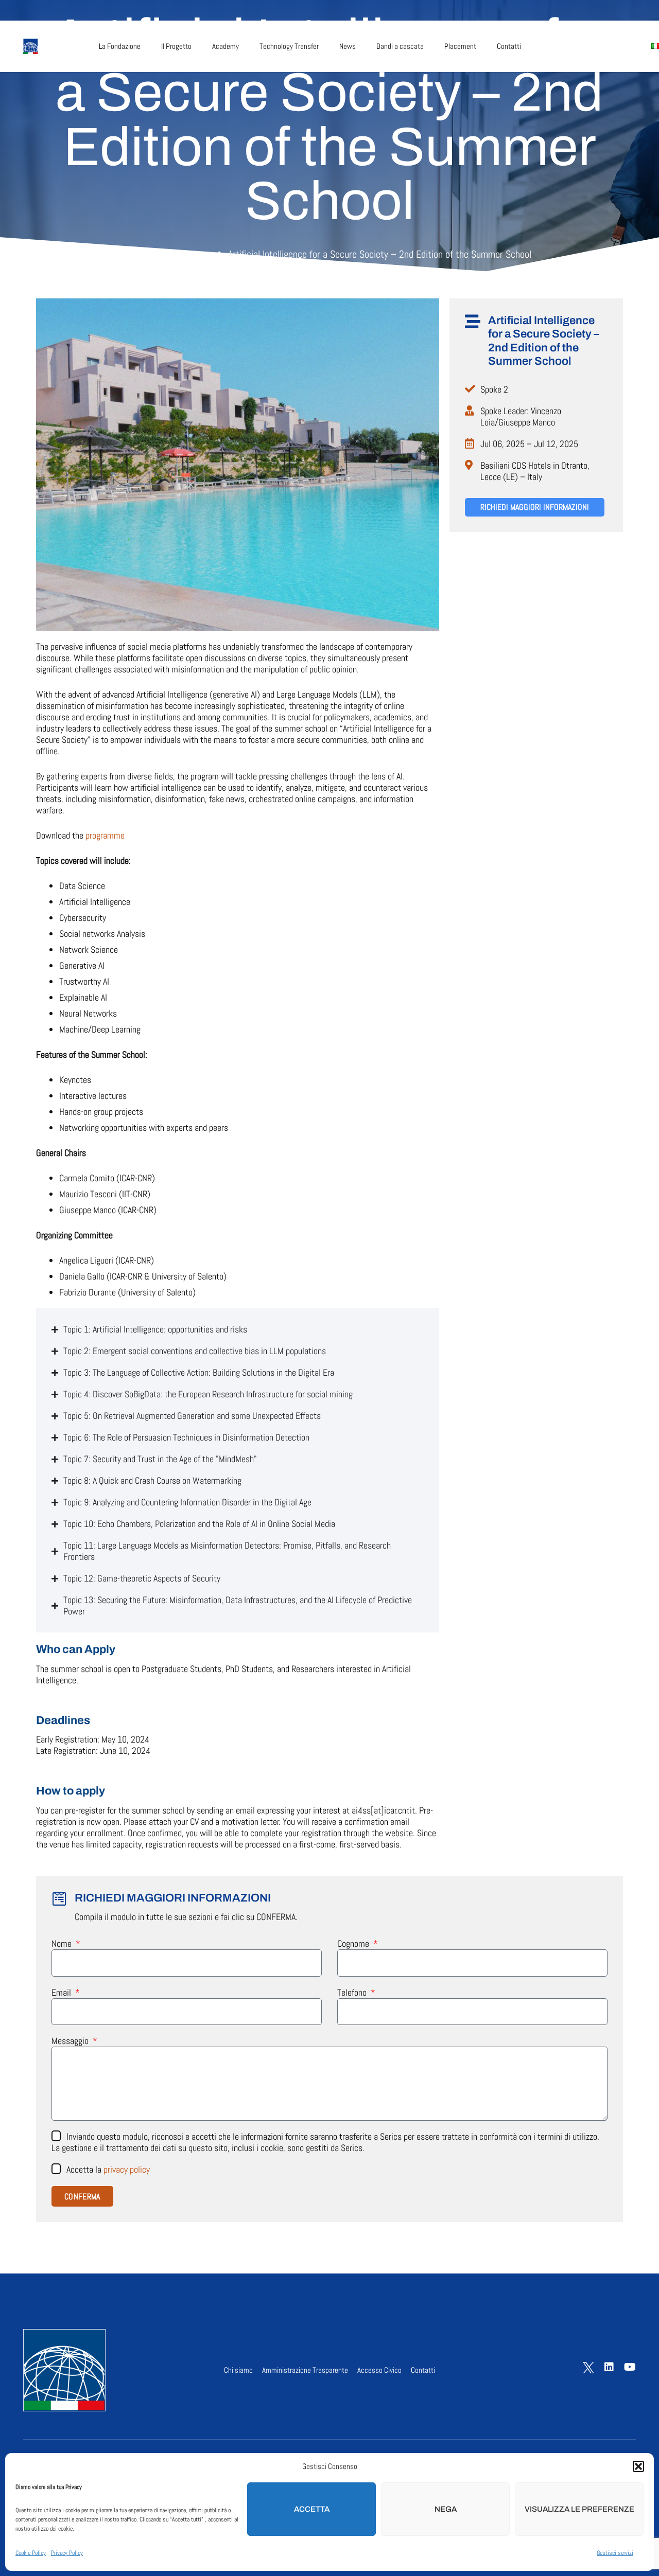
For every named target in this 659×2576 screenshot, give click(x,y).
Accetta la (108, 2169)
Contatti (423, 2370)
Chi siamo (238, 2370)
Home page (147, 255)
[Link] (48, 46)
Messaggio (71, 2041)
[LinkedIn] (595, 46)
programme (105, 835)
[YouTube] (618, 46)
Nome (63, 1944)
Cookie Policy (31, 2553)
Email (62, 1993)
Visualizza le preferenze (579, 2509)
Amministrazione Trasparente (305, 2370)
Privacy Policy (67, 2553)
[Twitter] (573, 45)
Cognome (354, 1944)
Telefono (353, 1993)
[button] (638, 2466)
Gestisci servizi (615, 2553)
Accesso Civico (379, 2370)
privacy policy (127, 2169)
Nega (446, 2509)
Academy (197, 255)
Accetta (312, 2509)
